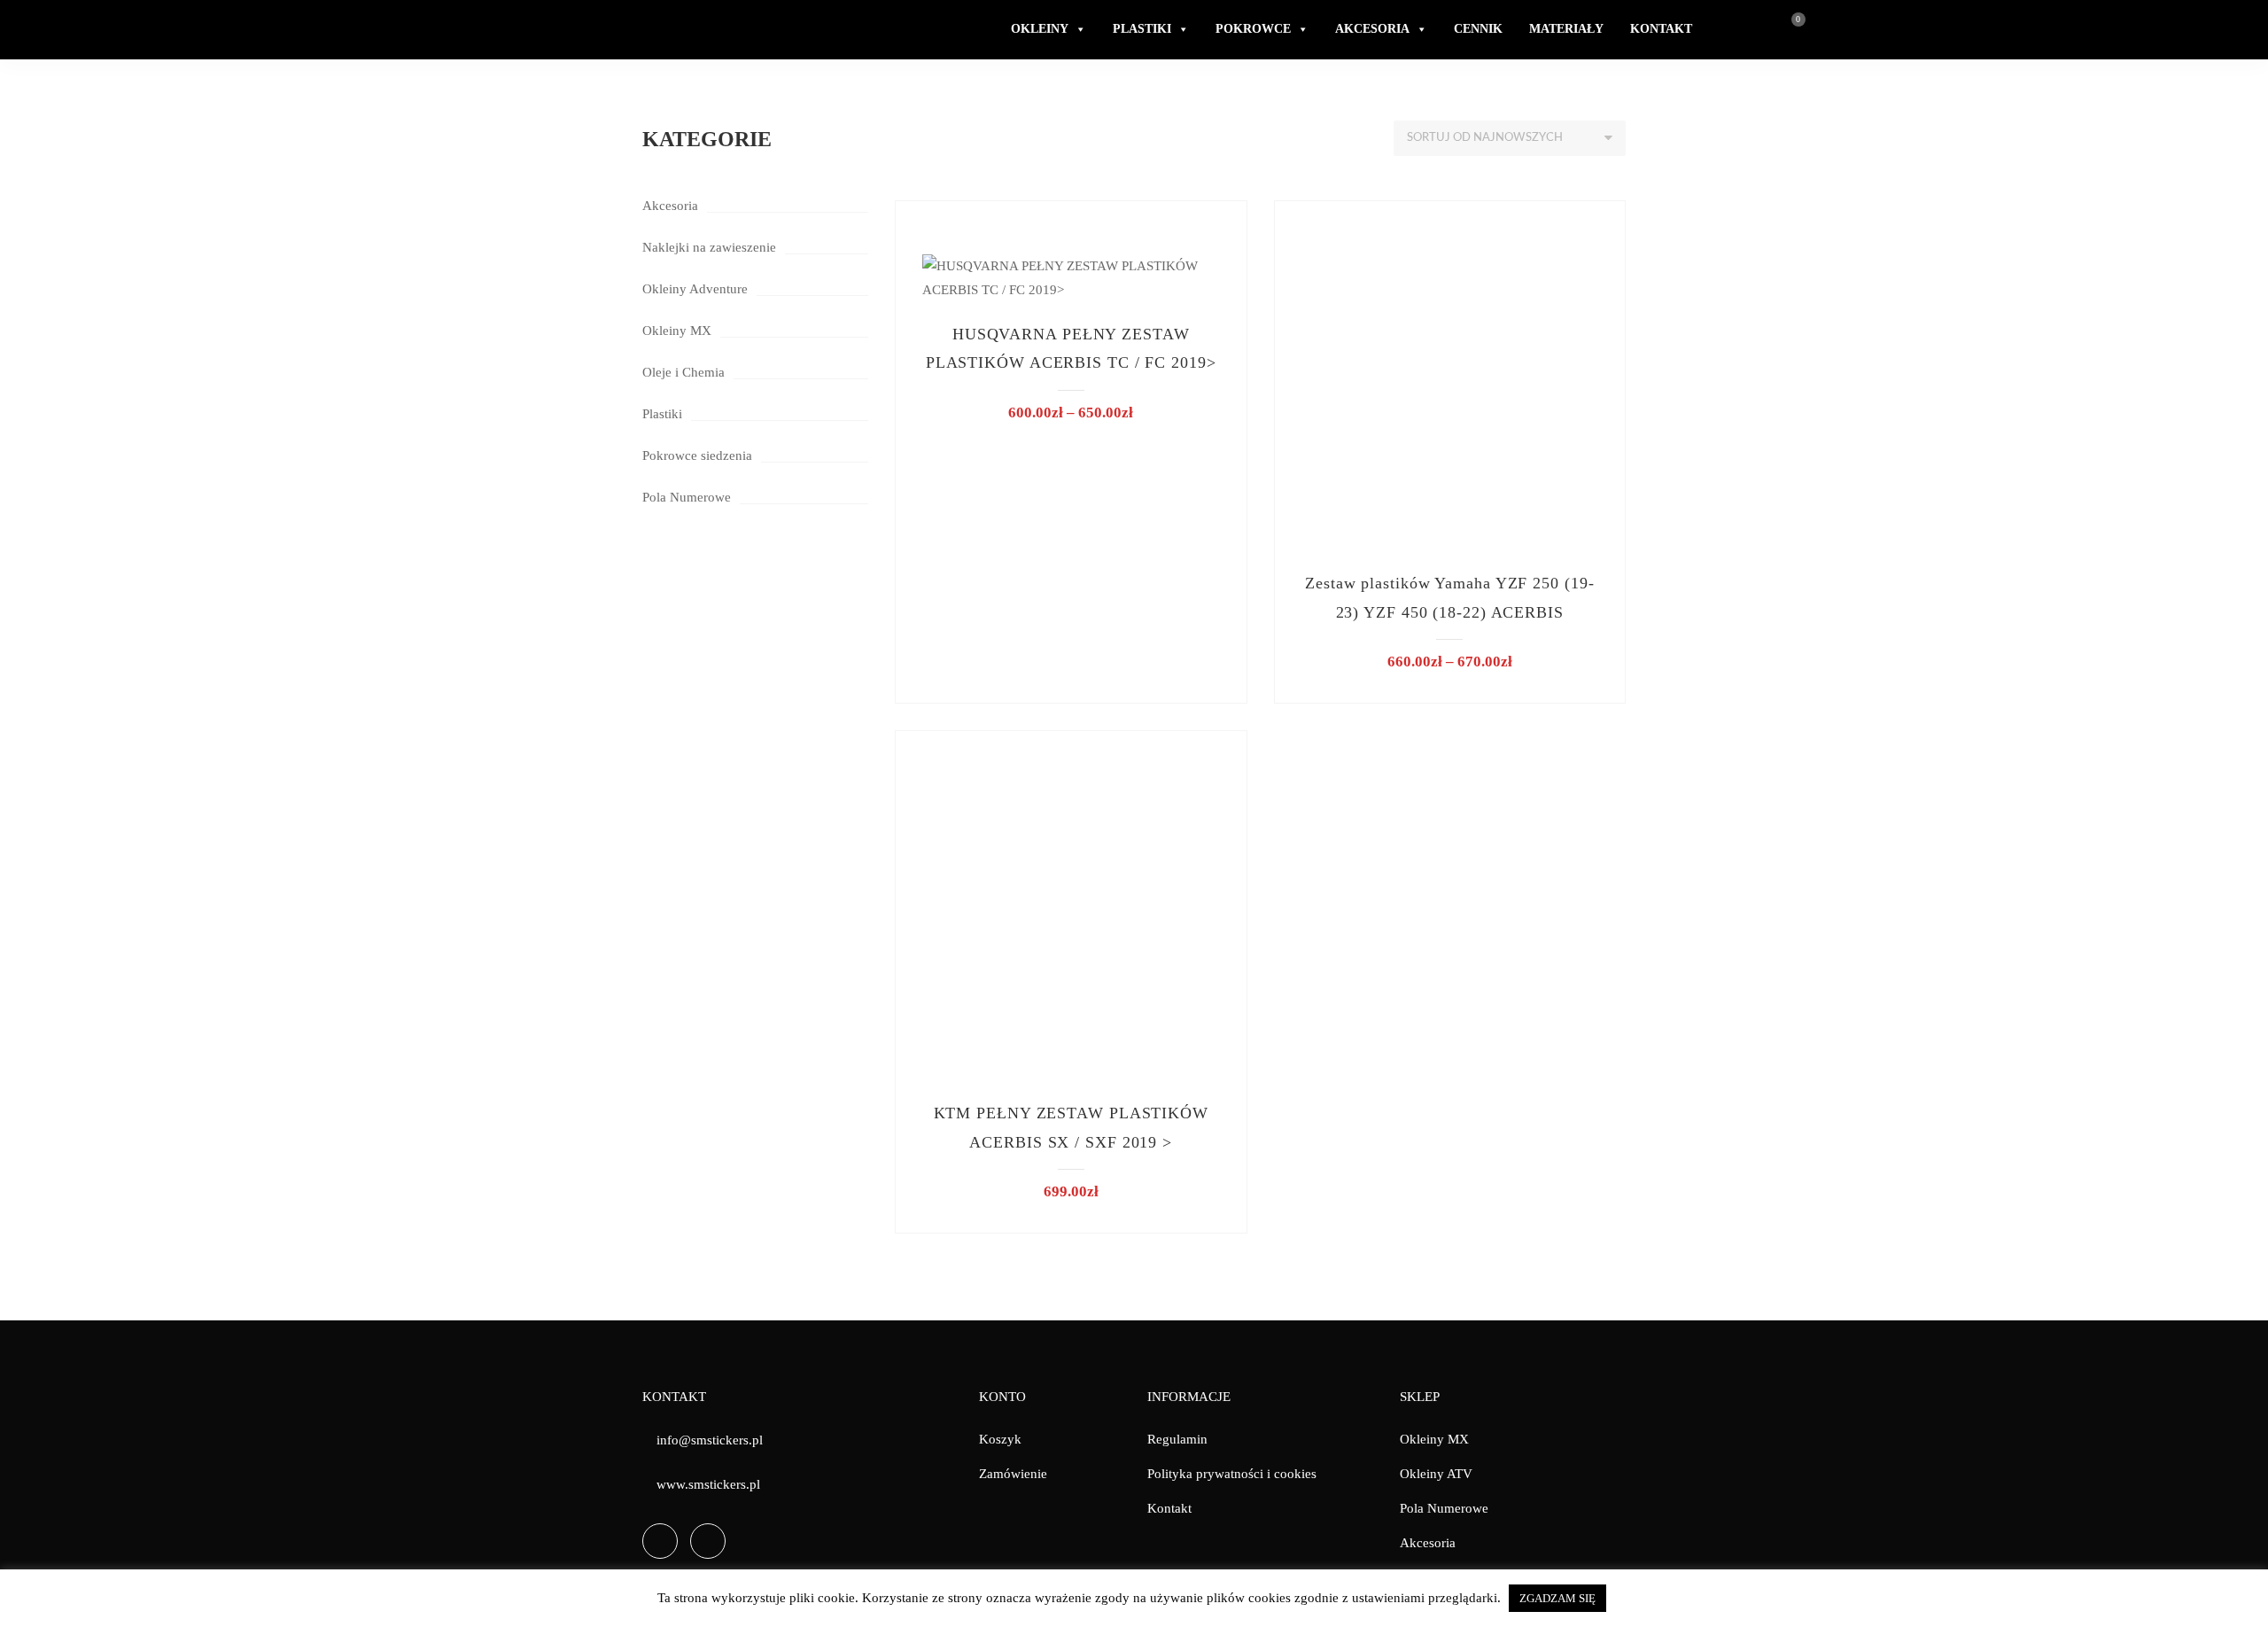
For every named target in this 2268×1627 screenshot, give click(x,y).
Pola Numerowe (687, 497)
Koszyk (1000, 1439)
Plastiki (662, 414)
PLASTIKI (1142, 29)
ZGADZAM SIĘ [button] (1557, 1598)
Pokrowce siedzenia (697, 455)
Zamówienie (1013, 1474)
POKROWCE (1253, 29)
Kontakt (1169, 1508)
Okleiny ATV (1436, 1474)
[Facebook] (660, 1541)
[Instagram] (708, 1541)
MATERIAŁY (1566, 29)
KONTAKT (1661, 29)
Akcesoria (670, 206)
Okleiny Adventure (695, 289)
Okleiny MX (677, 331)
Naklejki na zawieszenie (709, 247)
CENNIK (1478, 29)
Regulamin (1177, 1439)
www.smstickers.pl (708, 1484)
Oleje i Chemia (684, 372)
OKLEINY (1040, 29)
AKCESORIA (1372, 29)
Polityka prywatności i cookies (1232, 1474)
